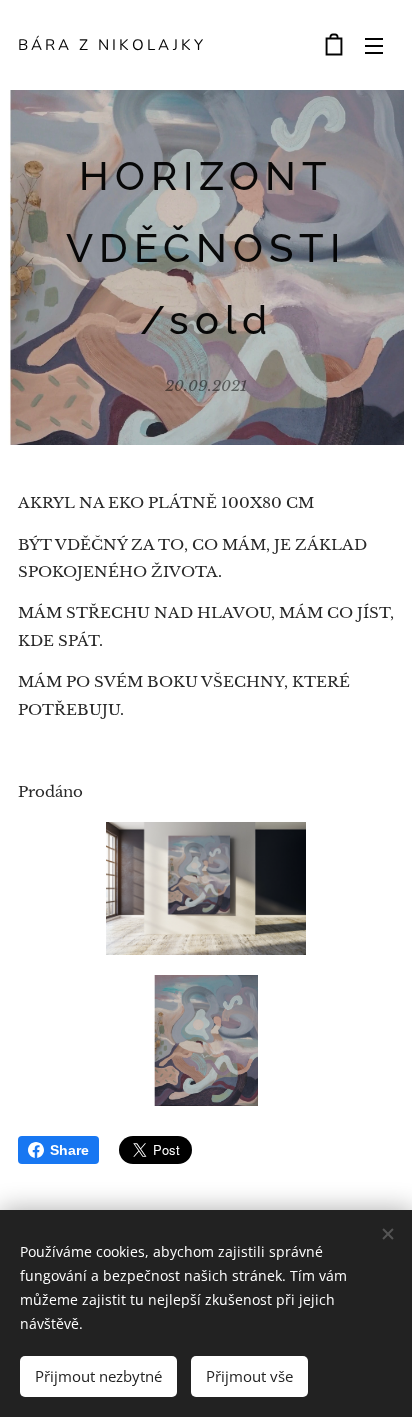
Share (69, 1150)
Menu (374, 45)
